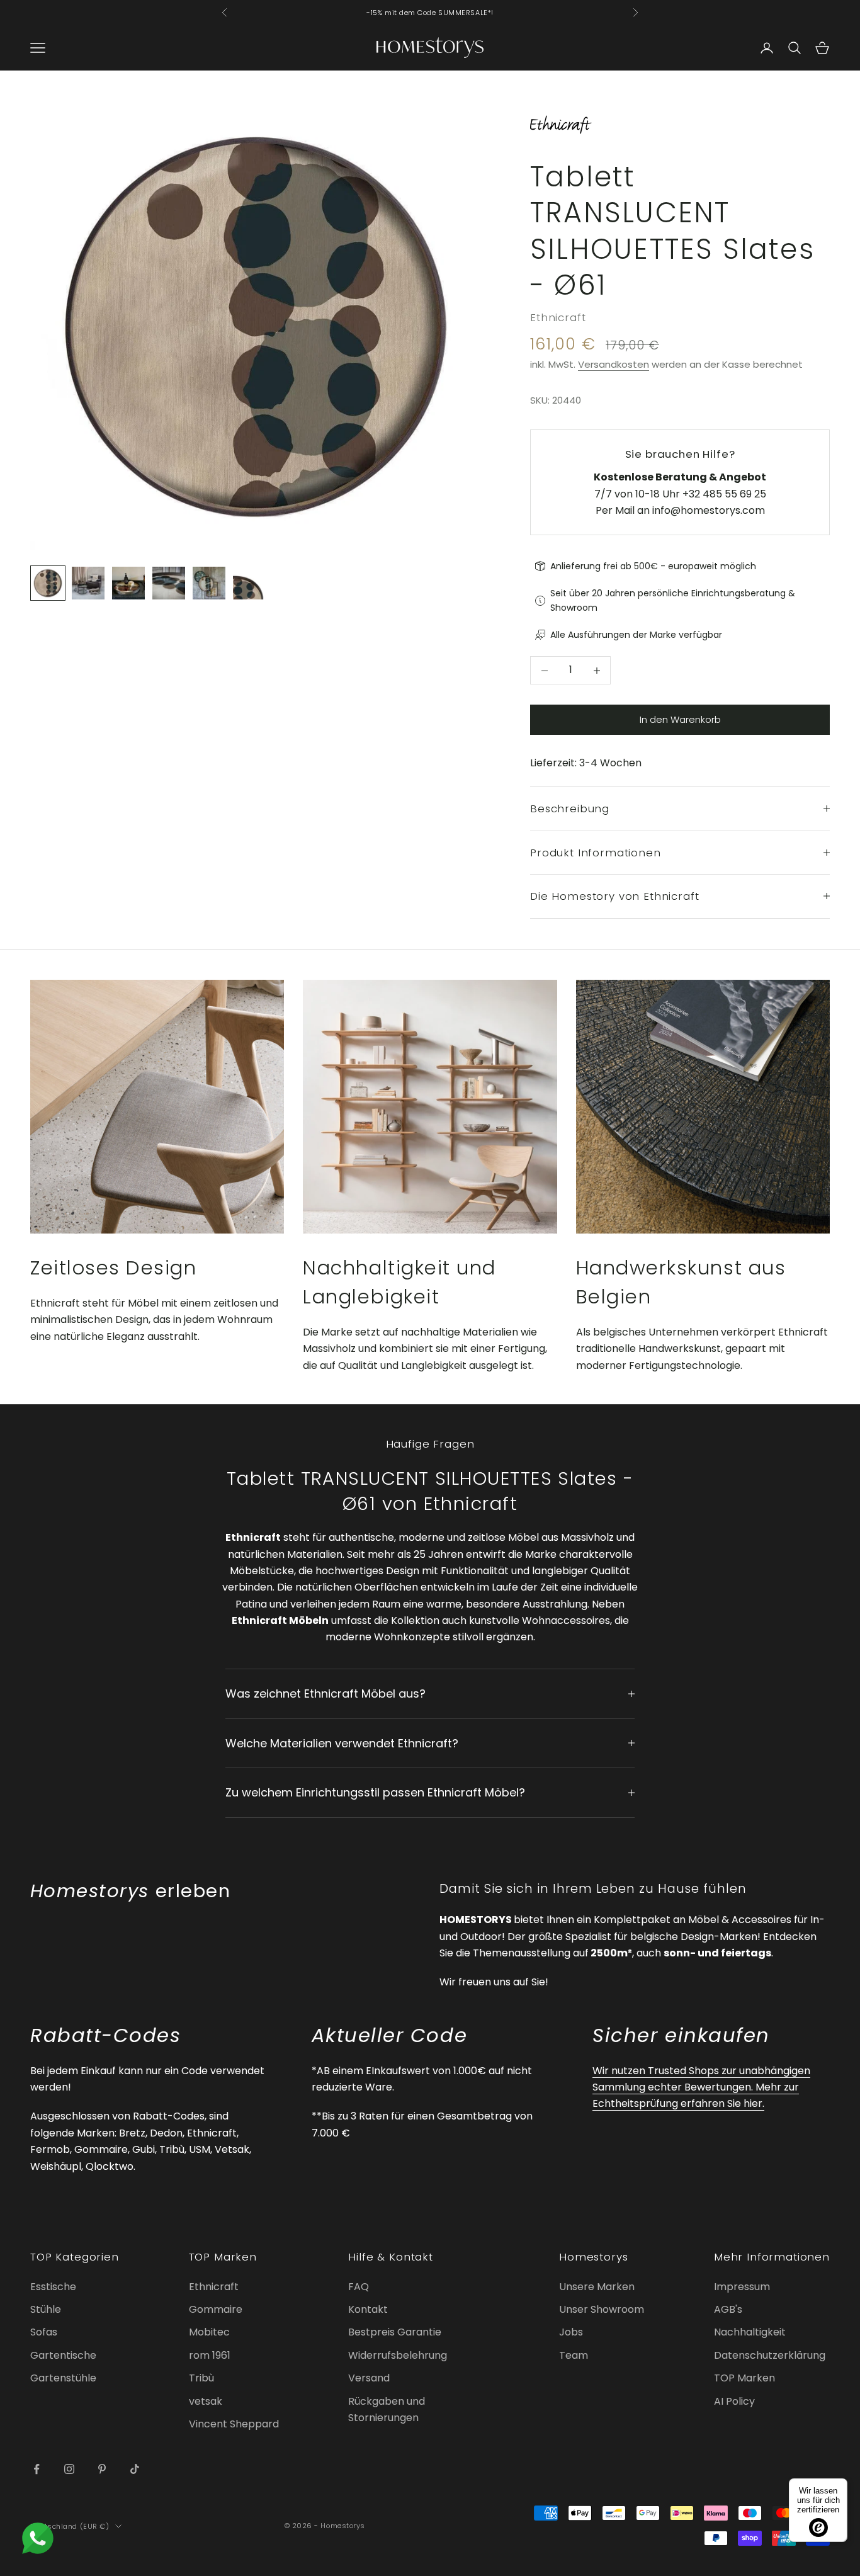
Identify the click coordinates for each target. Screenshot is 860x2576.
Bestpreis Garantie (395, 2332)
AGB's (728, 2309)
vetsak (206, 2401)
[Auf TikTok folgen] (135, 2469)
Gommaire (216, 2309)
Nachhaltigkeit (750, 2332)
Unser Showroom (602, 2309)
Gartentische (63, 2355)
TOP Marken (744, 2378)
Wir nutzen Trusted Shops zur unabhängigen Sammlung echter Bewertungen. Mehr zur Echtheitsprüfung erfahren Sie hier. (701, 2087)
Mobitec (209, 2332)
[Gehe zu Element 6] (249, 583)
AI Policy (734, 2401)
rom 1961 (210, 2355)
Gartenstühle (63, 2378)
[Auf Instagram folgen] (69, 2469)
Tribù (201, 2378)
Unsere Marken (597, 2287)
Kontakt (368, 2309)
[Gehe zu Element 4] (169, 583)
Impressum (742, 2287)
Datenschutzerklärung (770, 2355)
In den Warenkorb (680, 719)
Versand (369, 2378)
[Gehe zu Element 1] (48, 583)
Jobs (571, 2332)
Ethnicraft (558, 317)
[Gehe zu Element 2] (88, 583)
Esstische (53, 2287)
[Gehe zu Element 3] (128, 583)
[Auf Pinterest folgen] (102, 2469)
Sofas (44, 2332)
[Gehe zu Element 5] (209, 583)
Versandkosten (614, 364)
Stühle (46, 2309)
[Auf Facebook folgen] (37, 2469)
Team (574, 2355)
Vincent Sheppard (234, 2424)
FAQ (359, 2287)
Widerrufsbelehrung (398, 2355)
